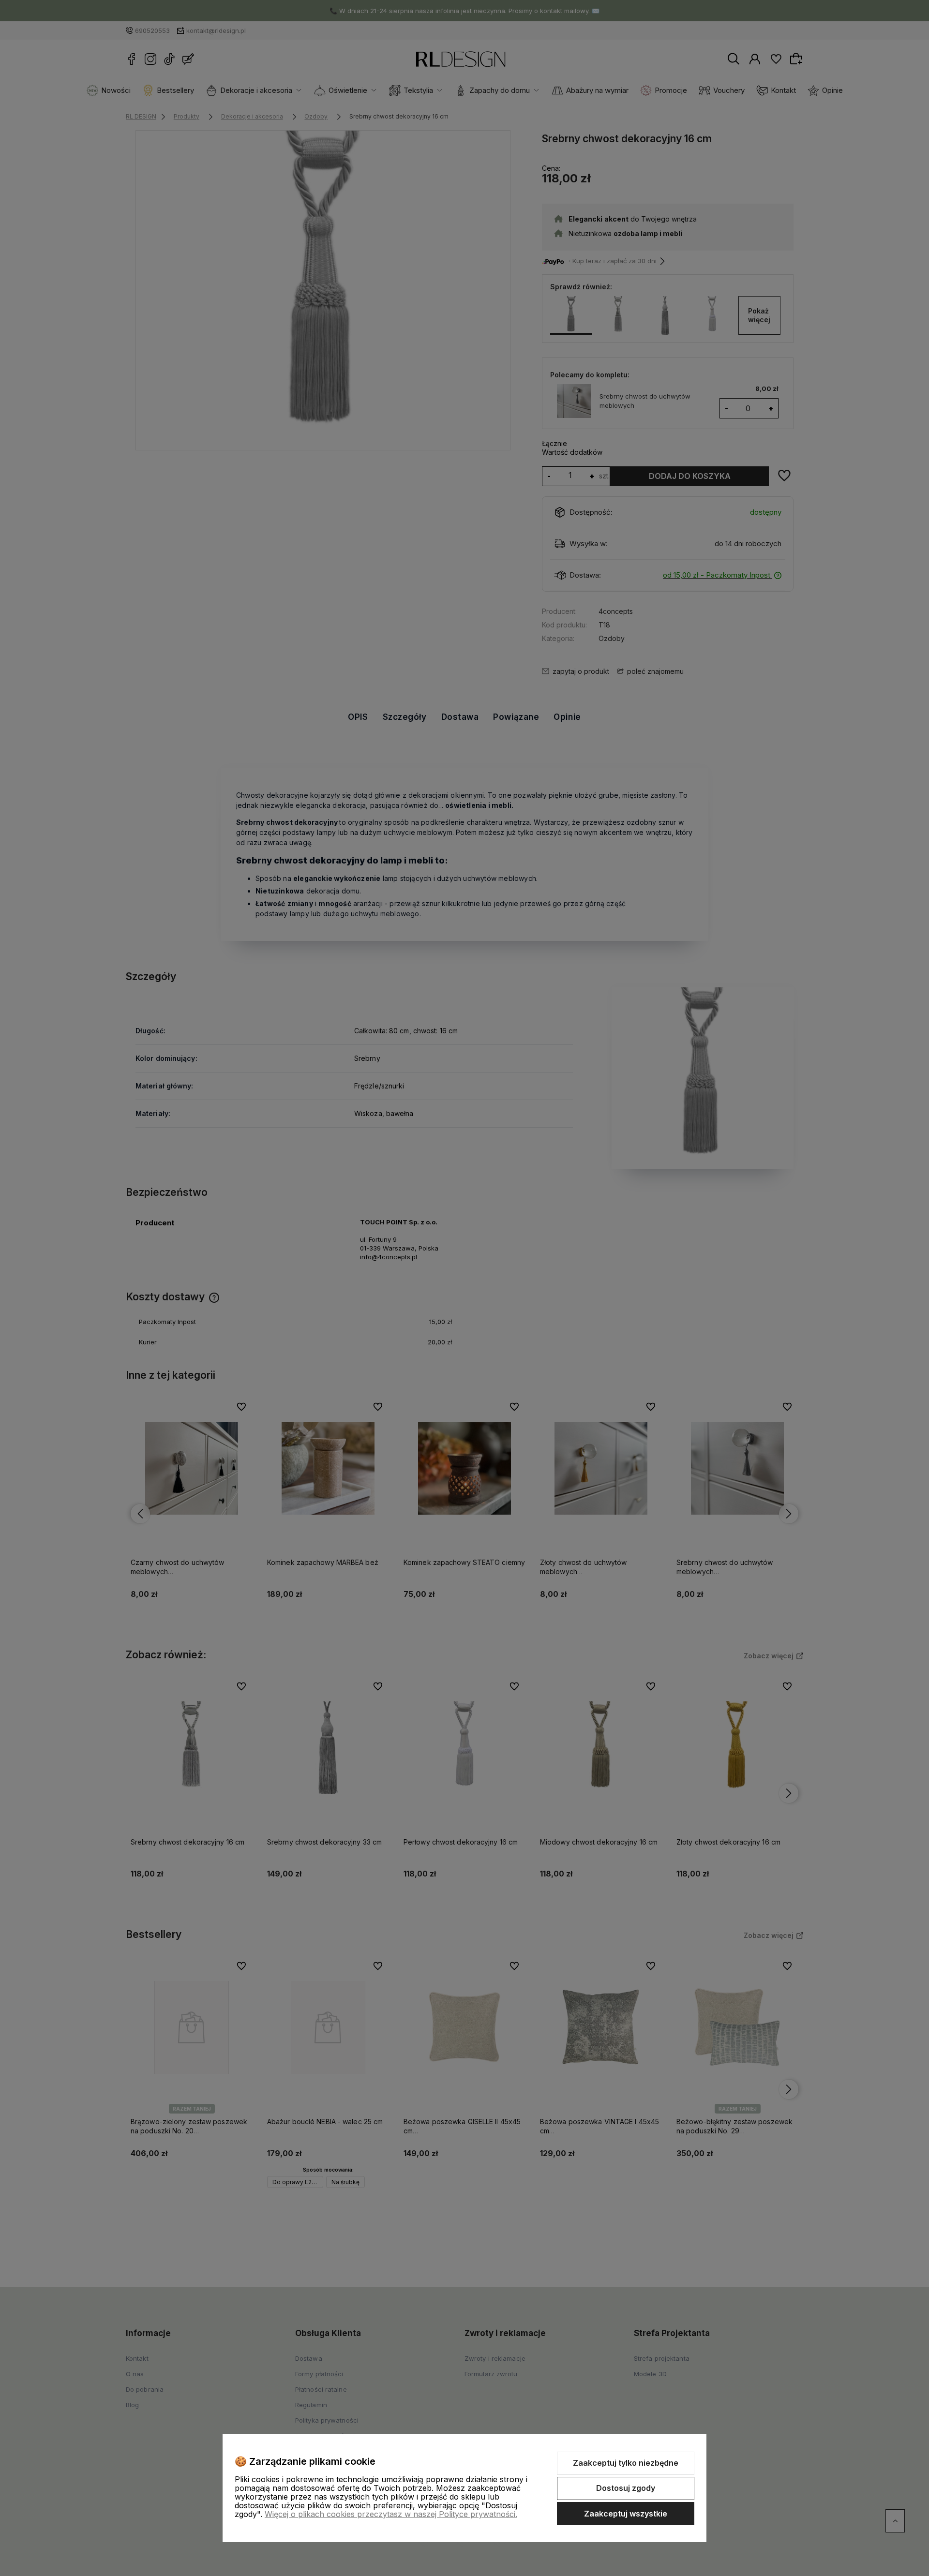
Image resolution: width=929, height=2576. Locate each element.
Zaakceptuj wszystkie (626, 2514)
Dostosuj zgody (626, 2488)
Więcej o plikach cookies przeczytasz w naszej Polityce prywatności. (391, 2514)
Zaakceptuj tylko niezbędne (626, 2463)
